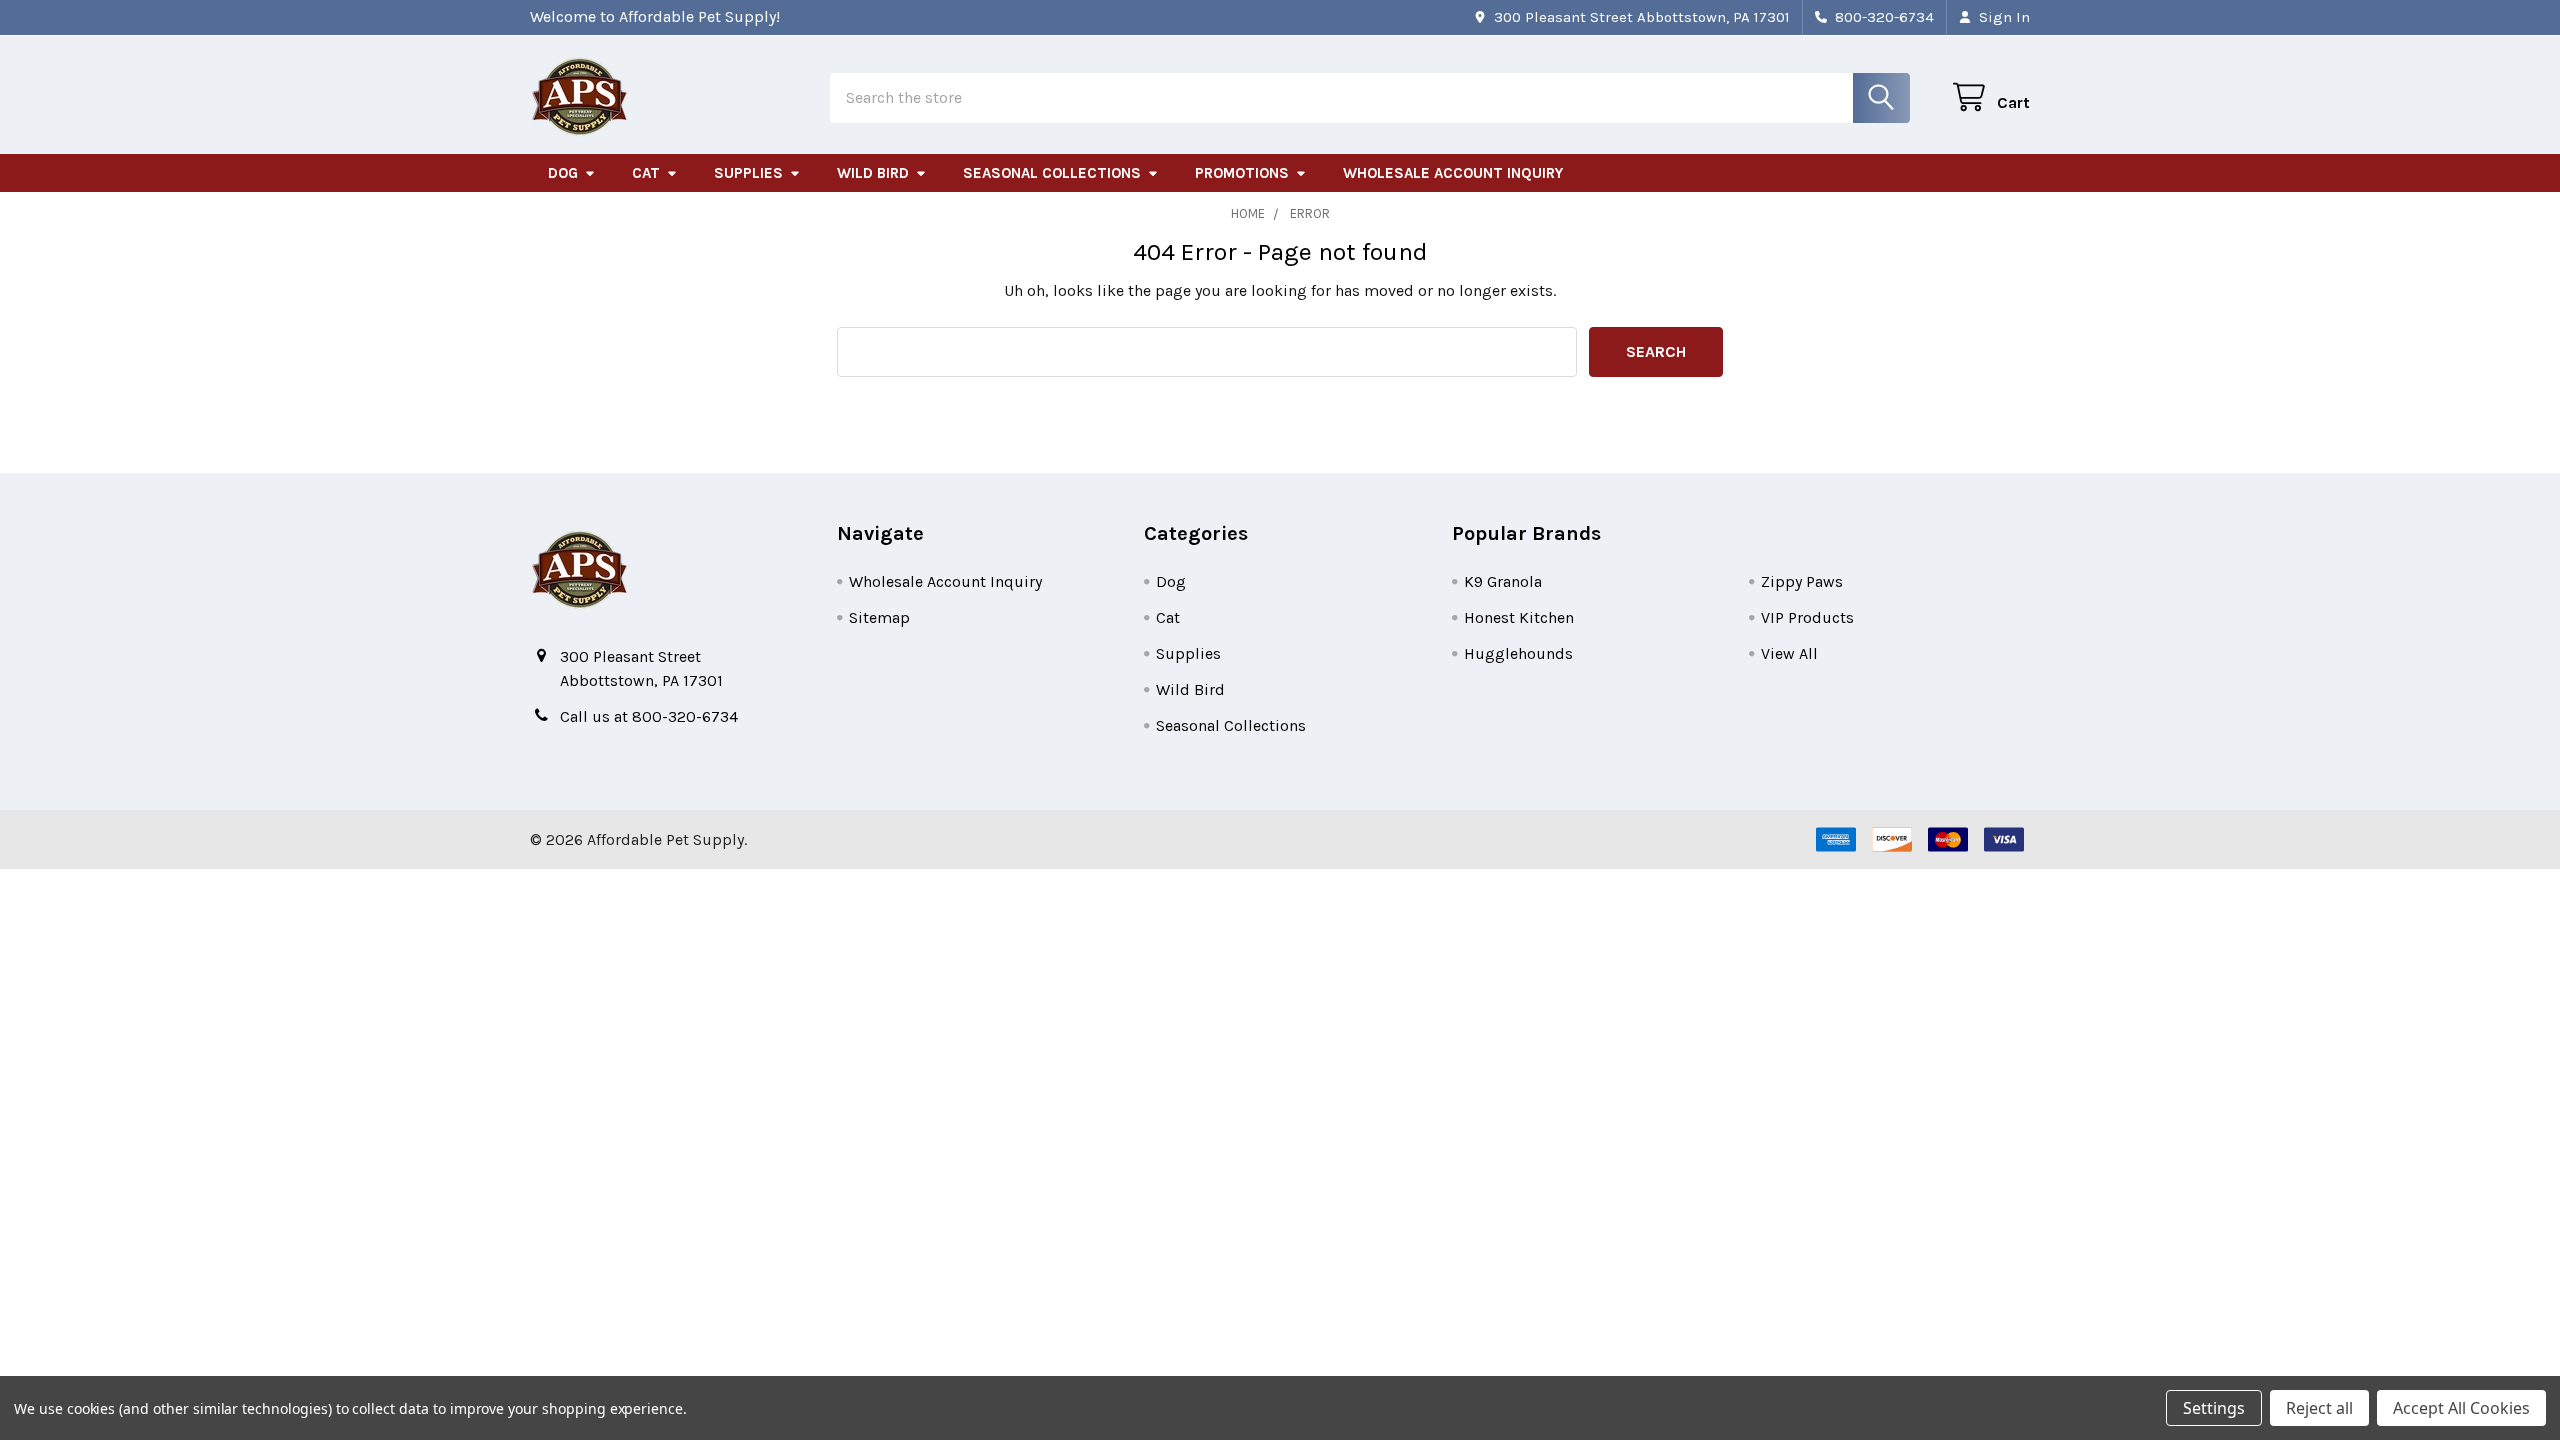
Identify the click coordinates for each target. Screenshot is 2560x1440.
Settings (2214, 1408)
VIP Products (1807, 617)
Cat (646, 173)
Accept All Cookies (2461, 1408)
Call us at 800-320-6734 (649, 716)
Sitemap (879, 617)
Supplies (748, 173)
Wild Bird (873, 173)
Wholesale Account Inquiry (1453, 173)
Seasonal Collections (1052, 173)
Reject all (2319, 1408)
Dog (563, 173)
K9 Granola (1503, 581)
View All (1789, 653)
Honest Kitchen (1519, 617)
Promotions (1242, 173)
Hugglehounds (1518, 653)
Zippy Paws (1802, 581)
